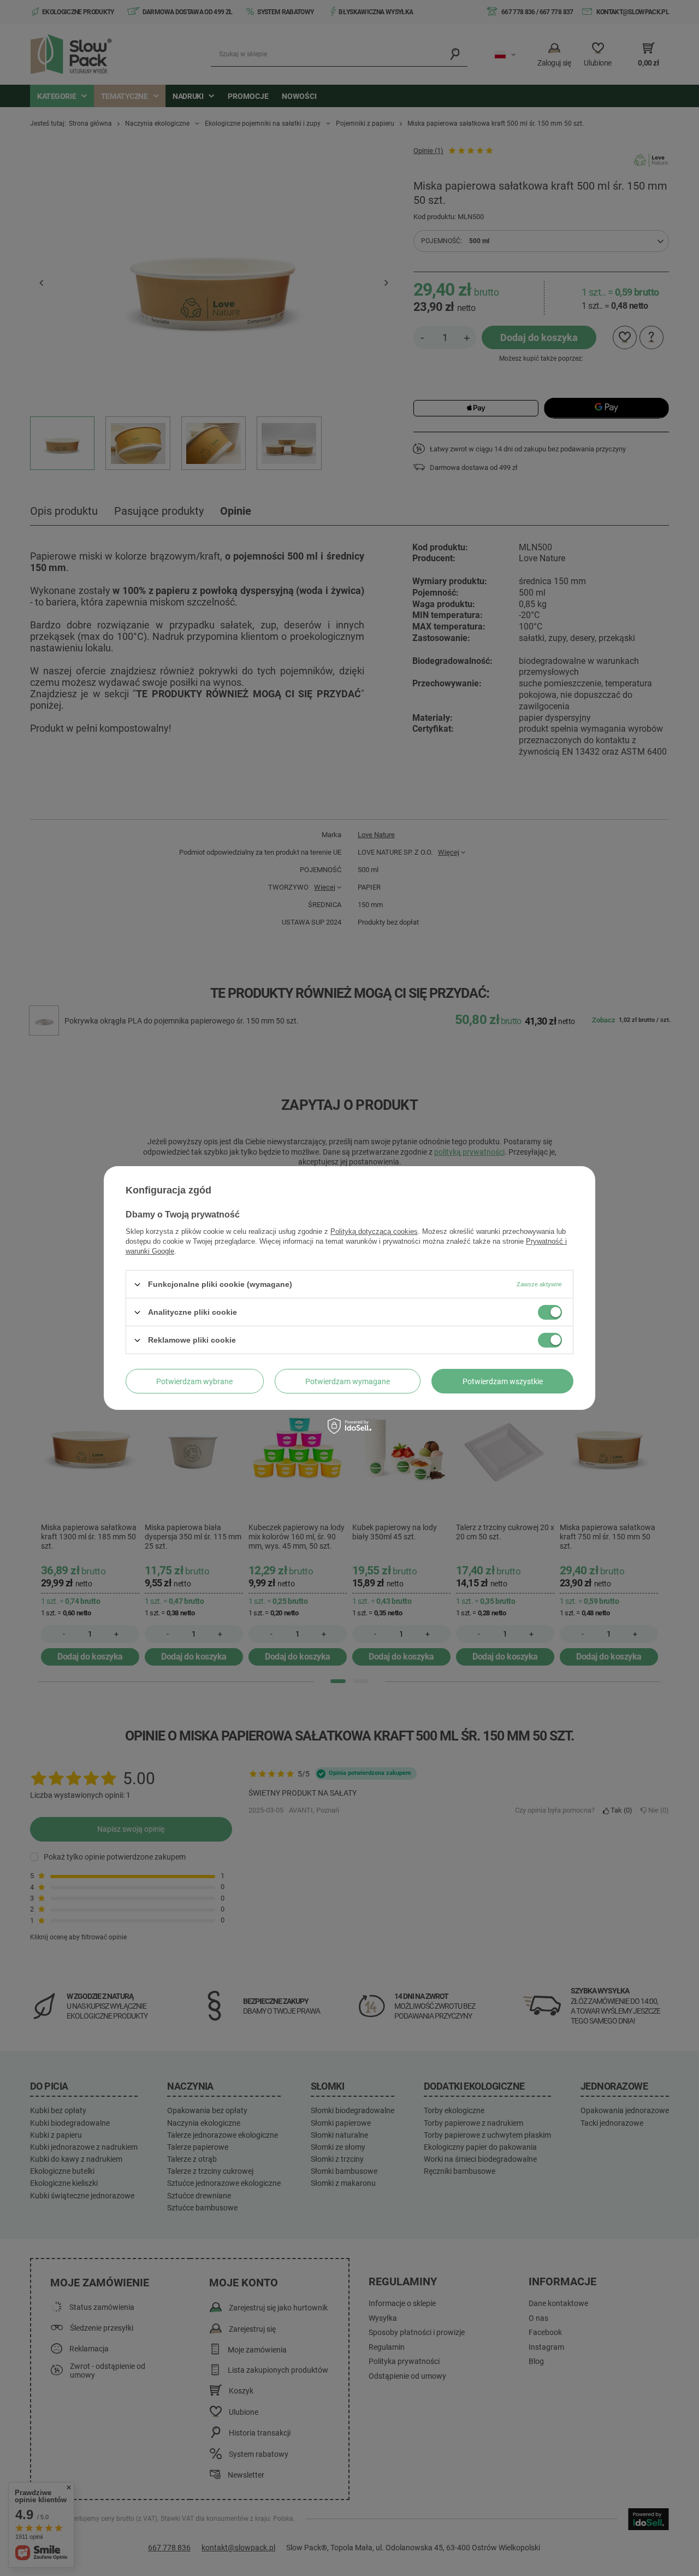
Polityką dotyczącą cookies (374, 1231)
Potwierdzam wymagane (348, 1381)
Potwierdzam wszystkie (503, 1381)
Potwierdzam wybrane (194, 1381)
